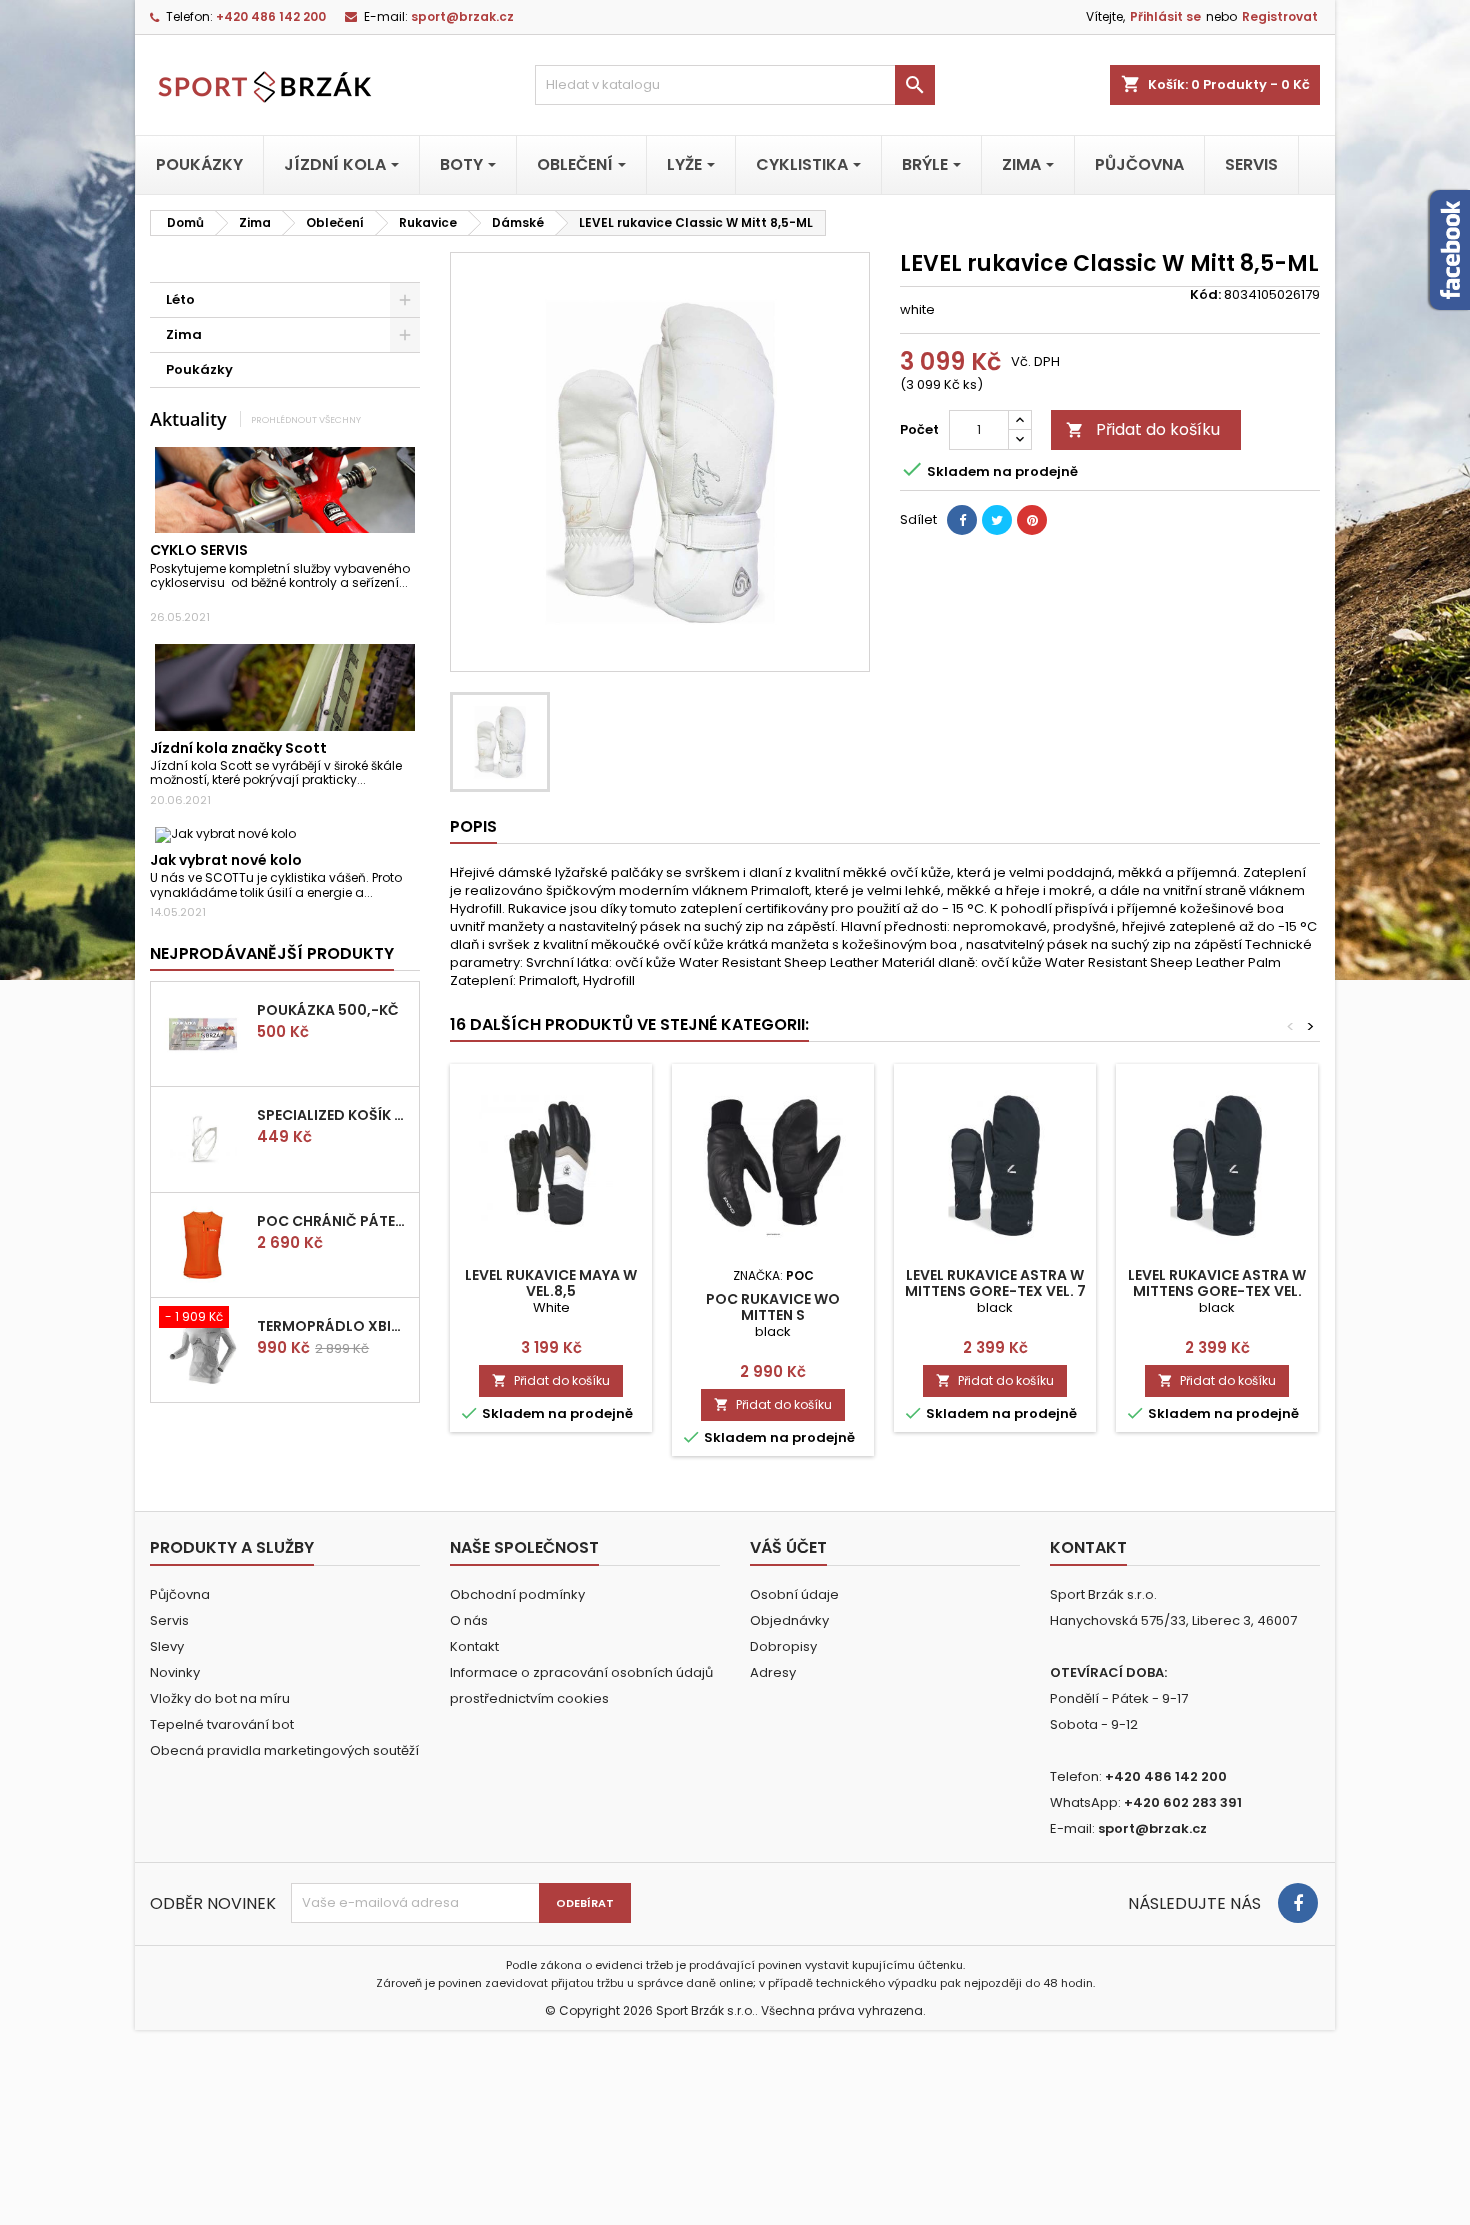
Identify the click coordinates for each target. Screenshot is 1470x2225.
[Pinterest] (1032, 520)
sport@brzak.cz (462, 16)
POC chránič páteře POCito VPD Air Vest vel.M (334, 1221)
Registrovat (1280, 16)
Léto (180, 299)
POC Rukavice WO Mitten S (773, 1307)
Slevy (167, 1646)
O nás (469, 1620)
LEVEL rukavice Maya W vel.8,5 (551, 1283)
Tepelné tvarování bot (222, 1724)
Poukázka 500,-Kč (328, 1010)
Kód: (1205, 295)
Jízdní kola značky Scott (238, 748)
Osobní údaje (794, 1594)
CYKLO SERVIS (199, 550)
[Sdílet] (962, 520)
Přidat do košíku (1143, 429)
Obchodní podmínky (517, 1594)
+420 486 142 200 (271, 16)
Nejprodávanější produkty (272, 953)
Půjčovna (180, 1594)
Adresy (773, 1672)
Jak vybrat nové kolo (226, 860)
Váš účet (788, 1547)
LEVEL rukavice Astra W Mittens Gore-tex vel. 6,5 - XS (1217, 1291)
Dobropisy (783, 1646)
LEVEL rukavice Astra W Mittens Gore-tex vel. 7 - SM (995, 1291)
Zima (184, 334)
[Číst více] (155, 597)
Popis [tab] (473, 826)
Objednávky (789, 1620)
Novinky (175, 1672)
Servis (169, 1620)
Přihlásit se (1165, 16)
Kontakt (474, 1646)
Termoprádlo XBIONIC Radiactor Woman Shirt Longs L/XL (334, 1326)
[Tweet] (997, 520)
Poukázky (199, 369)
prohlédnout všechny (306, 419)
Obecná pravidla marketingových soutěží (284, 1750)
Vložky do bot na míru (220, 1698)
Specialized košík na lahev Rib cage (334, 1115)
